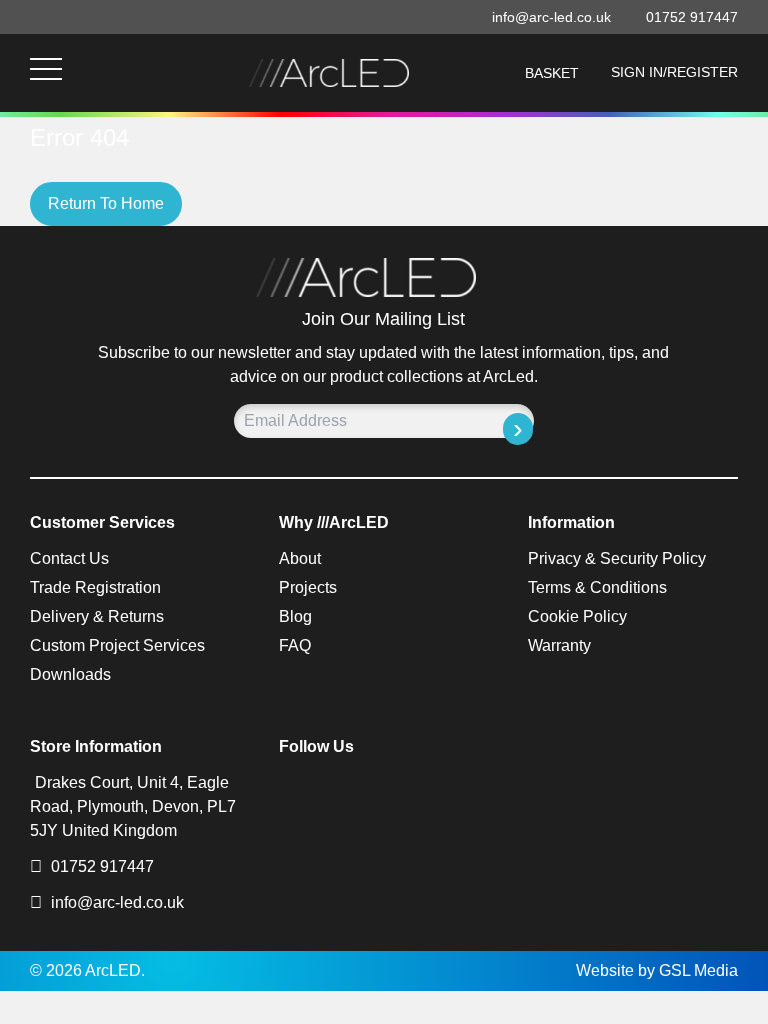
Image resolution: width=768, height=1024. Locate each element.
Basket (552, 73)
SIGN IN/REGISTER (674, 72)
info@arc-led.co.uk (117, 902)
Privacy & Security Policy (617, 558)
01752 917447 (100, 866)
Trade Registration (95, 587)
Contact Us (69, 558)
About (300, 558)
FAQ (295, 645)
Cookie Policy (577, 616)
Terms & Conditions (597, 587)
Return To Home (106, 203)
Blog (295, 616)
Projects (308, 587)
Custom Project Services (117, 645)
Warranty (559, 645)
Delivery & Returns (97, 616)
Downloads (70, 674)
